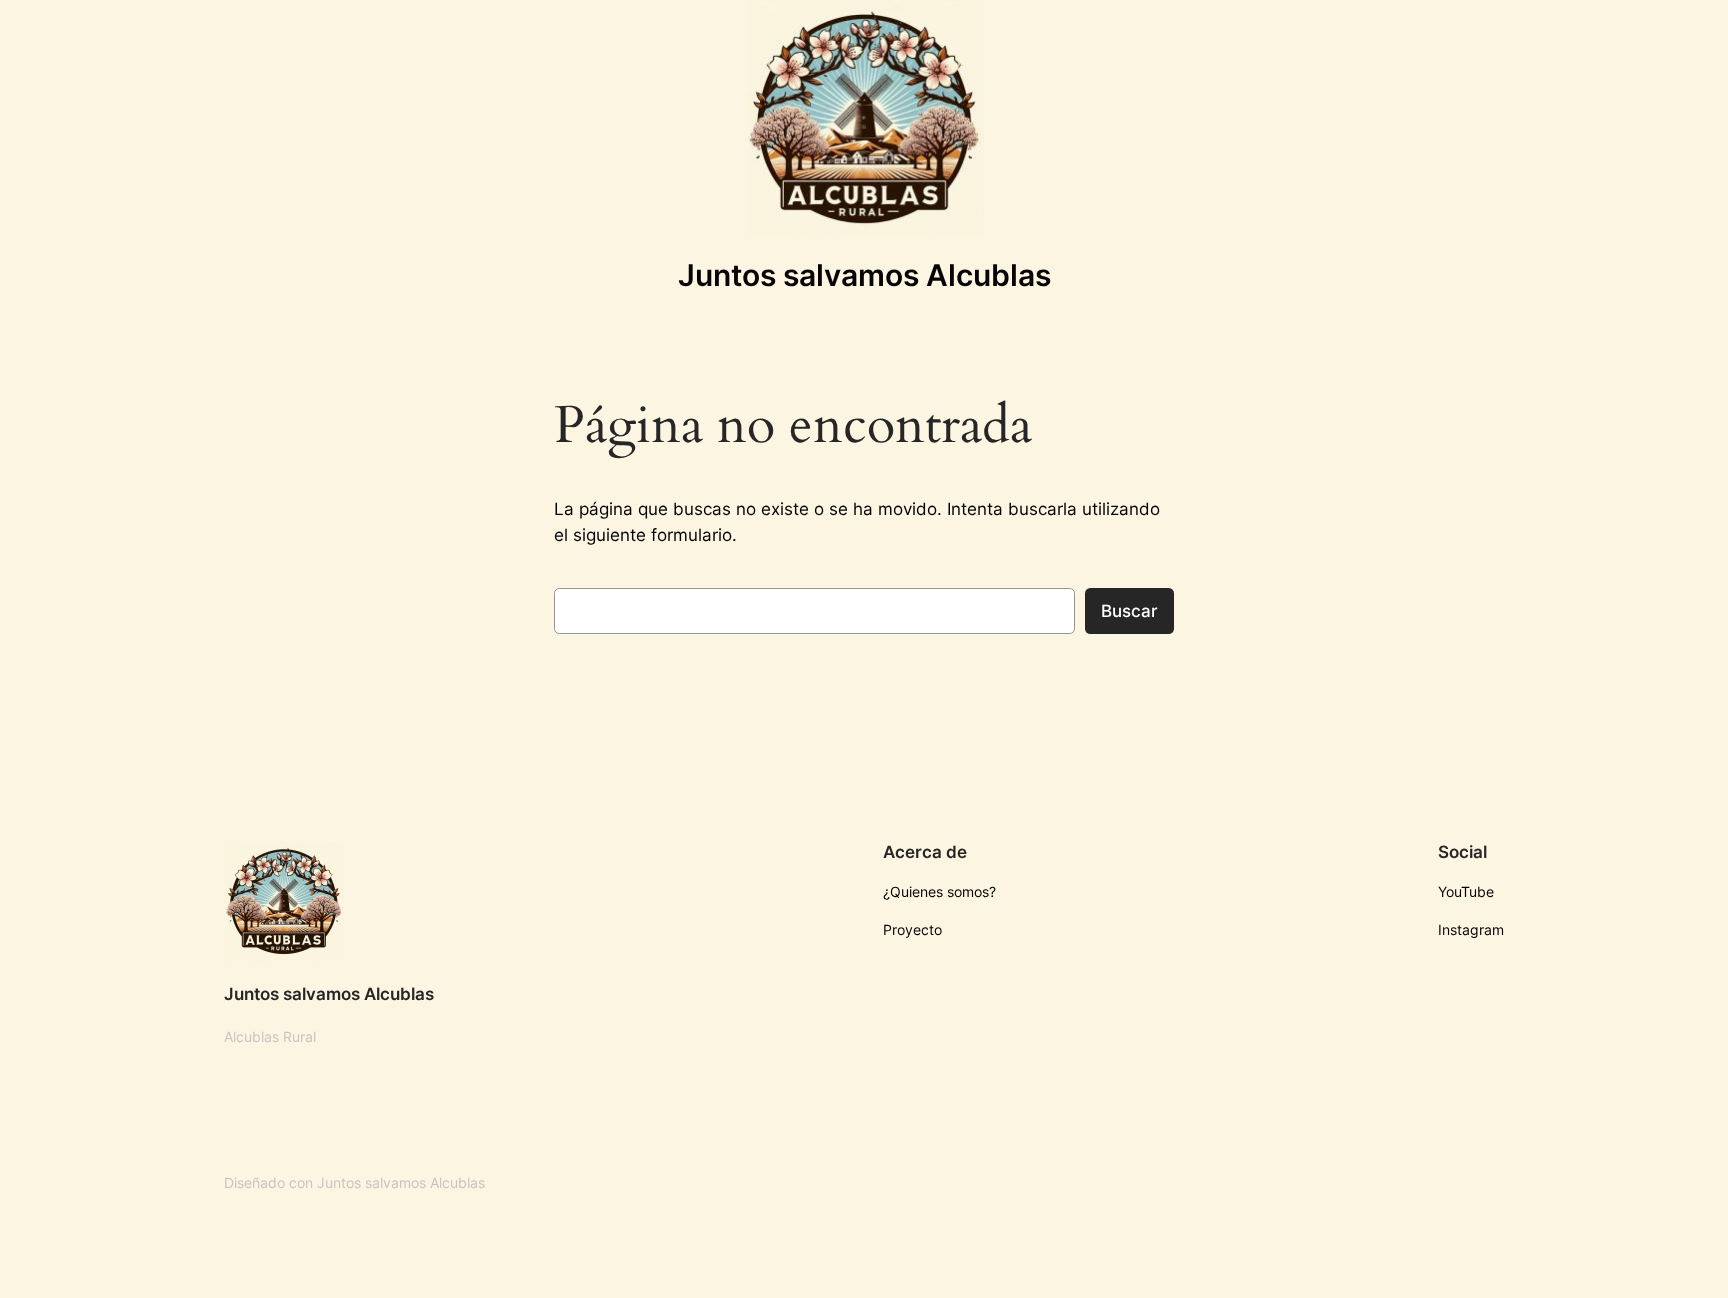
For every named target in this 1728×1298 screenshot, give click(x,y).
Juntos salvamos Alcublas (864, 275)
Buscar (1129, 611)
